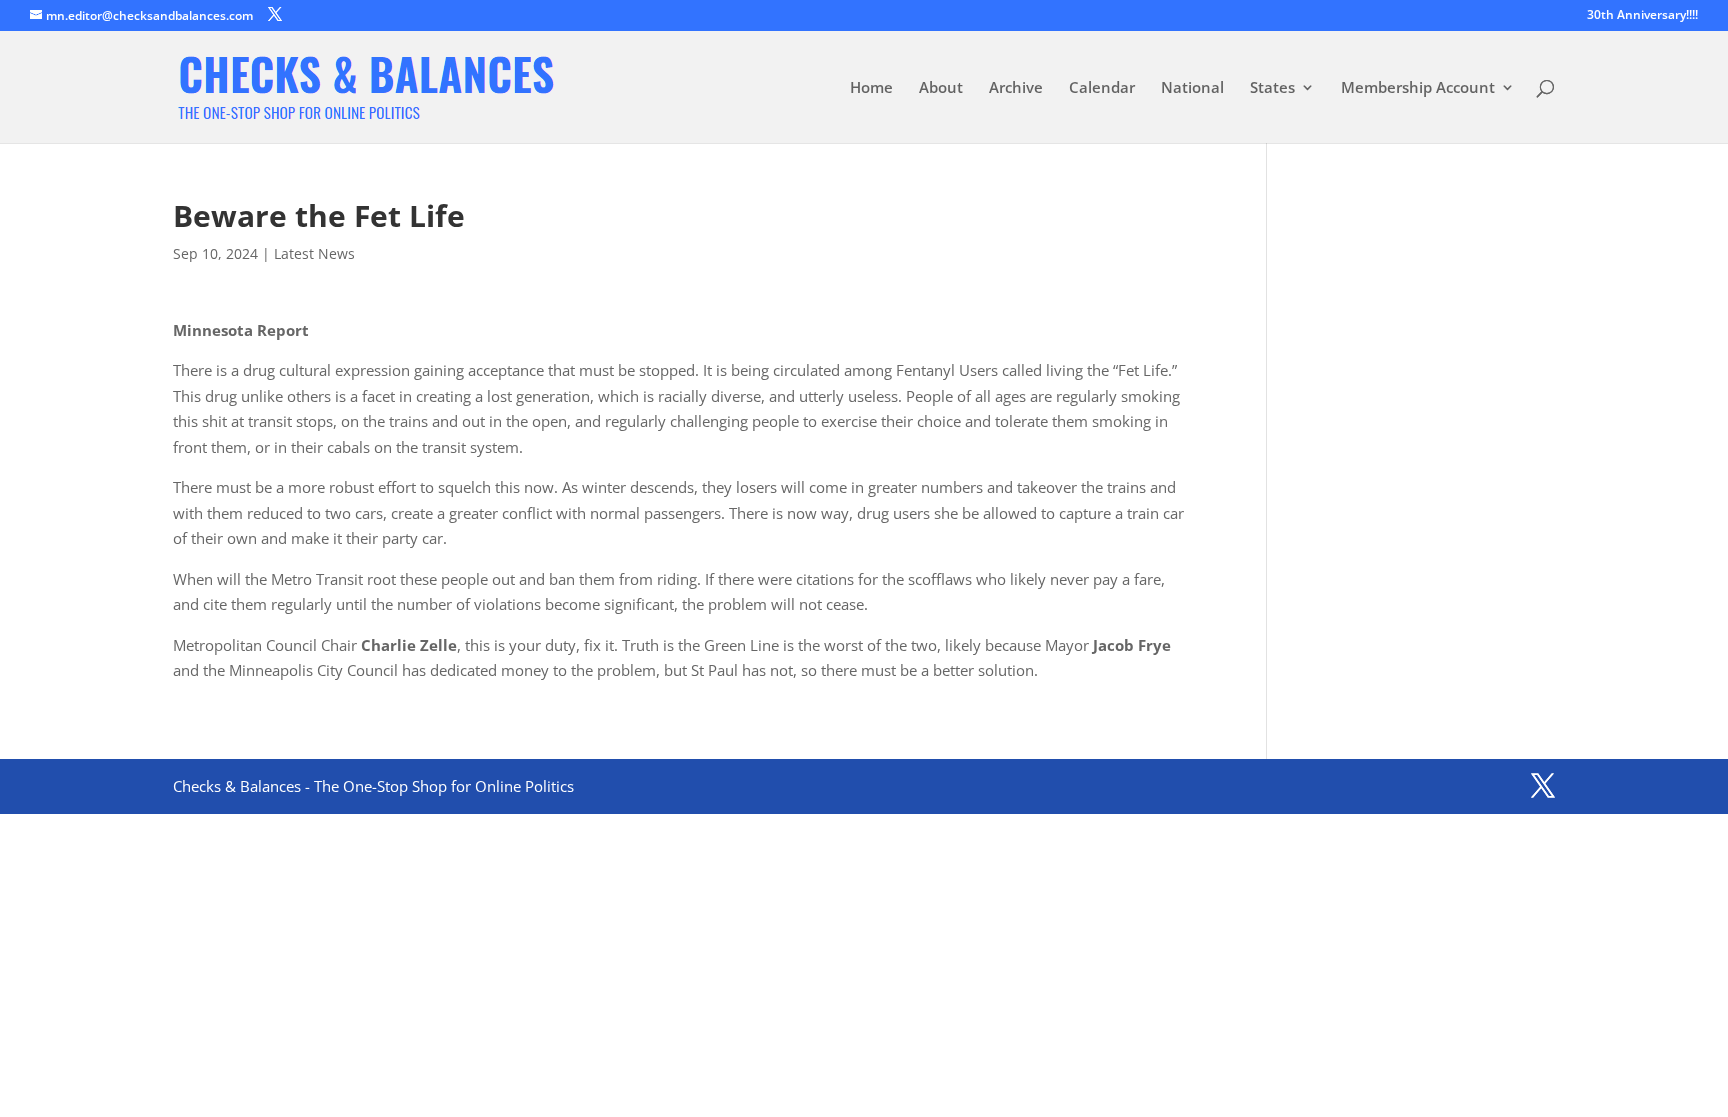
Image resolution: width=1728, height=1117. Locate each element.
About (941, 88)
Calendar (1102, 88)
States (1272, 88)
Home (871, 88)
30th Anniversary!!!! (1642, 16)
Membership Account (1418, 88)
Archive (1016, 88)
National (1192, 88)
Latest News (314, 253)
